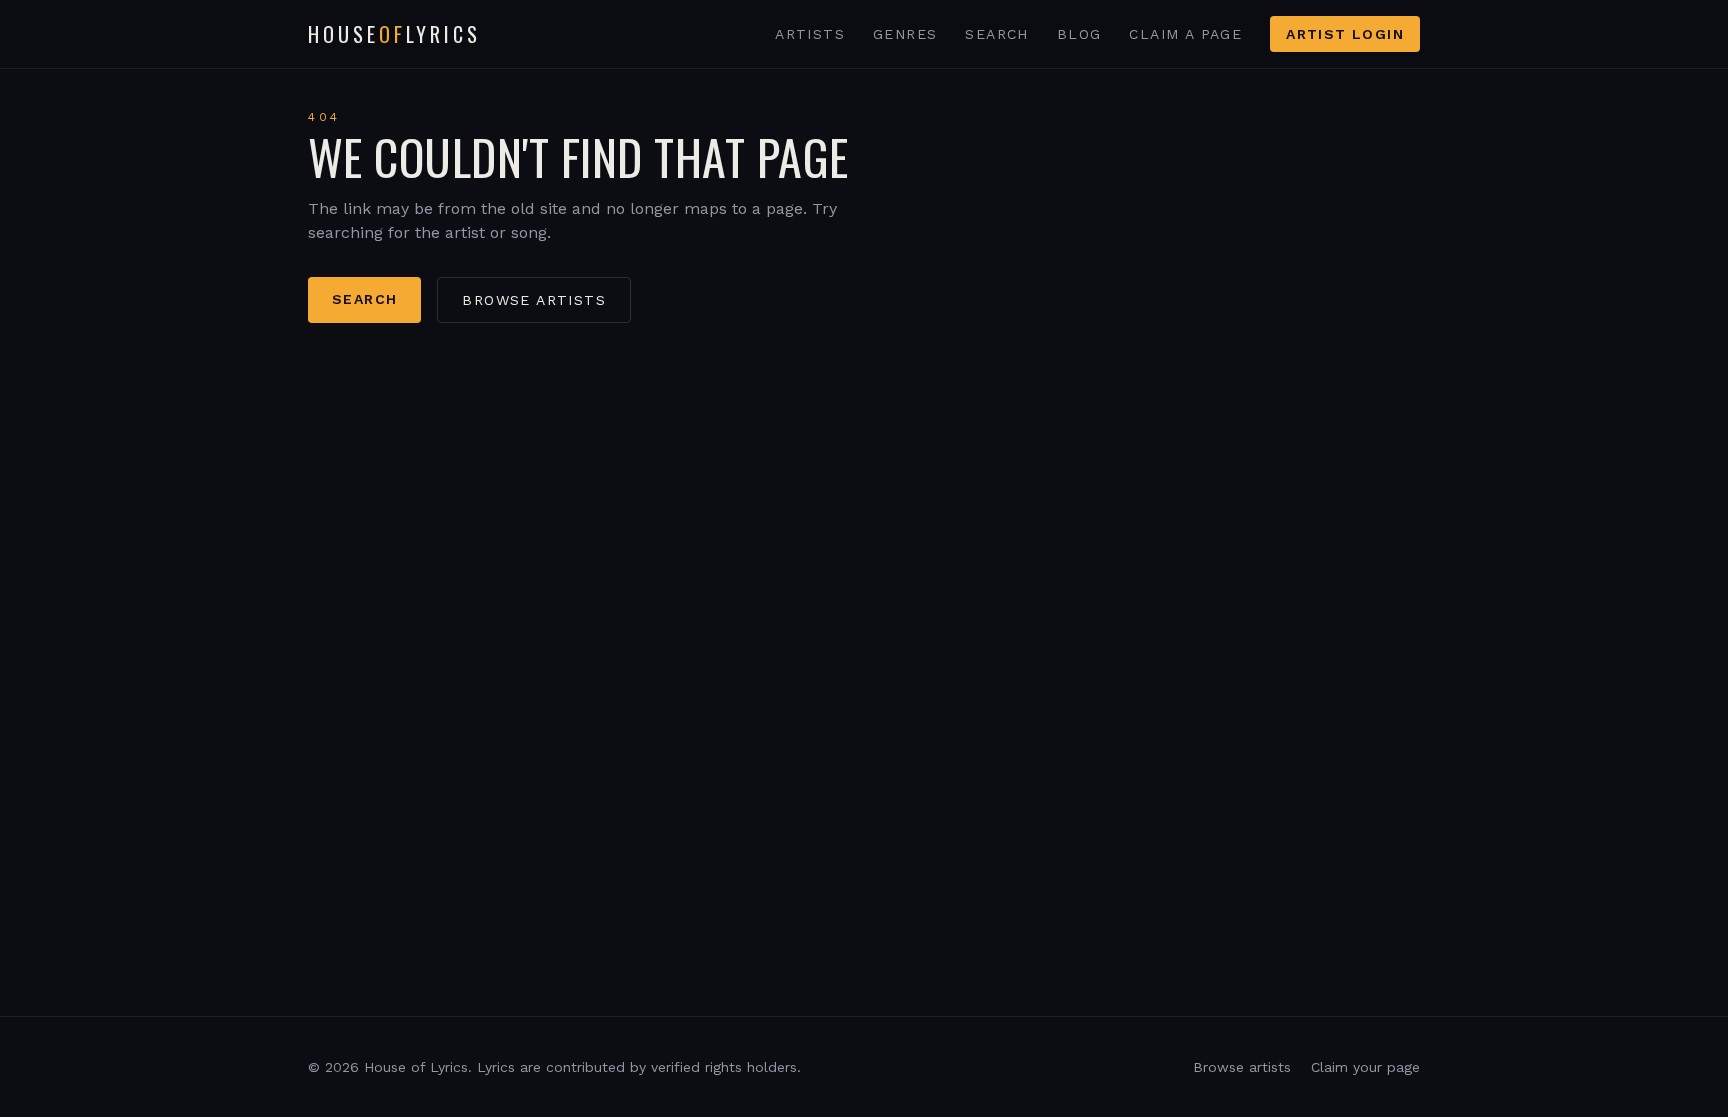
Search (996, 34)
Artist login (1345, 34)
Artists (810, 34)
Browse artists (534, 300)
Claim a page (1185, 34)
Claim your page (1365, 1067)
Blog (1079, 34)
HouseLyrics (394, 34)
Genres (905, 34)
